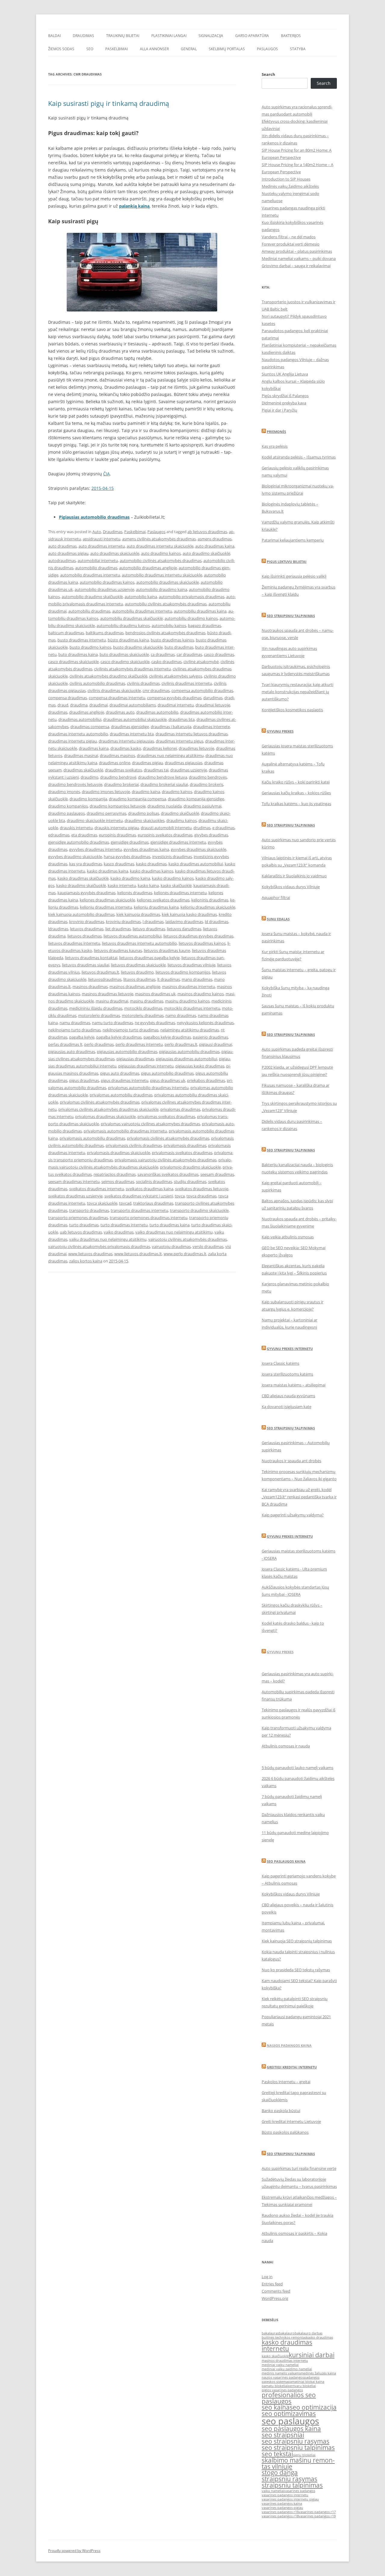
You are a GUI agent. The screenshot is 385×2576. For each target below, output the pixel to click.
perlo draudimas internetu (139, 1044)
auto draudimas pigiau (68, 553)
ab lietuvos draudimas (207, 532)
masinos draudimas (90, 987)
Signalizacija (211, 36)
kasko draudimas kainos (152, 871)
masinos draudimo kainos (201, 994)
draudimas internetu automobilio (78, 734)
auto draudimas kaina (215, 546)
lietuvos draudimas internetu (74, 943)
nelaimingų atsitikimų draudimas (190, 1030)
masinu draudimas (147, 1001)
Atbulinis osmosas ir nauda (286, 1746)
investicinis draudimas (172, 857)
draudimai (99, 705)
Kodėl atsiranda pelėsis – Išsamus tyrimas (299, 457)
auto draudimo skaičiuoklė (206, 553)
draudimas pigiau (148, 763)
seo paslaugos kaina (291, 2429)
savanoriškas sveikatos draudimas (168, 1174)
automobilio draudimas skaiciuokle (168, 582)
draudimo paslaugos (66, 813)
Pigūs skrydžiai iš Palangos (285, 396)
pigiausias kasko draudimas (200, 1066)
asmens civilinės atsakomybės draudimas (159, 539)
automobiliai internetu (98, 561)
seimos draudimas (118, 1181)
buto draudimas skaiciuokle (124, 654)
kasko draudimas (151, 864)
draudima (79, 705)
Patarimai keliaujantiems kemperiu (293, 540)
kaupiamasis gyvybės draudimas (86, 893)
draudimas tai (156, 770)
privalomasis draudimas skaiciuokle (119, 1153)
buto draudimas (179, 647)
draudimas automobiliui (80, 719)
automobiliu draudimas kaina (200, 611)
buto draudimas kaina (78, 654)
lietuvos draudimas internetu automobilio (139, 943)
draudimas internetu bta (132, 734)
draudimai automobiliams (133, 705)
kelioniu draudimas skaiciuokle (208, 907)
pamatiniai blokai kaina (306, 2382)
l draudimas (153, 922)
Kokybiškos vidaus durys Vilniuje (291, 887)
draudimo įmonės (64, 792)
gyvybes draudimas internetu (95, 849)
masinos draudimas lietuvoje (108, 994)
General (189, 49)
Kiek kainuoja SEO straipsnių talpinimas (297, 1941)
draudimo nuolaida (165, 806)
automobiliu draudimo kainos (191, 618)
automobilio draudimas (96, 568)
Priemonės (276, 432)
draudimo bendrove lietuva (163, 777)
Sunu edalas (278, 919)
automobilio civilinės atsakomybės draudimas (161, 561)
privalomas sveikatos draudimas (166, 1117)
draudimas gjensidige (130, 727)
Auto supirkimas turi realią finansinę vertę (299, 2168)
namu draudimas (75, 1023)
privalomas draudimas (180, 1109)
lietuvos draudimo (137, 972)
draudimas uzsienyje (189, 770)
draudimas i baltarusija (171, 727)
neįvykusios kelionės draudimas (205, 1023)
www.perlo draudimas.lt (185, 1254)
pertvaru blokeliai (302, 2386)
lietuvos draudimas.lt (100, 972)
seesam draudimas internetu (74, 1181)
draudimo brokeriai (121, 784)
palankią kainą (134, 206)
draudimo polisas (144, 813)
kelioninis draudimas (210, 900)
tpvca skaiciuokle (102, 1203)
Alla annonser (154, 49)
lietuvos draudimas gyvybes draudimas (198, 936)
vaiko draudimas (119, 1232)
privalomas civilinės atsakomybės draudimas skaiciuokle (108, 1109)
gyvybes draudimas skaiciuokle (199, 849)
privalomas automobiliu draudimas (121, 1095)
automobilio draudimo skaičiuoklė (92, 597)
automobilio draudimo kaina (162, 589)
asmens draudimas (215, 539)
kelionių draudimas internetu (106, 907)
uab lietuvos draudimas (81, 1232)
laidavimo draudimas (184, 922)
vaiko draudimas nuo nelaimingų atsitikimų (174, 1232)
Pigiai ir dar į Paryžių (279, 410)
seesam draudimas (217, 1174)
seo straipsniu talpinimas (298, 2448)
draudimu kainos (182, 820)
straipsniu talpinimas (292, 2485)
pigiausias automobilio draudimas (127, 1052)
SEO (90, 49)
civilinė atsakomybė (201, 662)
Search (268, 74)
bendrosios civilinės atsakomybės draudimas (165, 633)
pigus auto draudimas (120, 1073)
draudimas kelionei (160, 748)
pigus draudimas (84, 1080)
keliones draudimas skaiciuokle (107, 900)
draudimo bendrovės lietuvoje (75, 784)
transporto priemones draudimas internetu (149, 1218)
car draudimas (189, 654)
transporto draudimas (89, 1210)
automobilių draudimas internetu (142, 611)
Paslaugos (267, 49)
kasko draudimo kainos (173, 878)
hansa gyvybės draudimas (127, 857)
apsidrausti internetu (102, 539)
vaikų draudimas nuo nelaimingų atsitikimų (108, 1239)
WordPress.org (275, 2298)
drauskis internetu (76, 828)
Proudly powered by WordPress (74, 2551)
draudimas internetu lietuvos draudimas (192, 734)
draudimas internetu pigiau (72, 741)
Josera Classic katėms (280, 1363)
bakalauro (287, 2333)
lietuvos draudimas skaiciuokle (138, 965)
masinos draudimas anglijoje (135, 987)
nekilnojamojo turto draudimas (131, 1030)
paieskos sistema (275, 2382)
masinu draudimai (112, 1001)
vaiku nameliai (273, 2491)
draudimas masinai (81, 755)
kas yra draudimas (86, 864)
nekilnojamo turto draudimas (74, 1030)
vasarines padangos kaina (282, 2503)
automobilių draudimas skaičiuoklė (131, 618)
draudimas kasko (126, 748)
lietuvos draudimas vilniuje (191, 965)
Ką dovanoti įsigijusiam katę (286, 1407)
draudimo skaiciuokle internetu (95, 820)
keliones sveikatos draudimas (163, 900)
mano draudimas (197, 979)
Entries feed (272, 2284)
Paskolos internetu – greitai (286, 2082)
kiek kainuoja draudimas (138, 914)
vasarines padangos (300, 2491)
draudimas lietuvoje (196, 748)
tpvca (180, 1196)
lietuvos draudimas (85, 936)
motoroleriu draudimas (143, 1015)
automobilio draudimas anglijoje (148, 568)
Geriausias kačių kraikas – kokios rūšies (296, 793)
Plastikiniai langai (169, 36)
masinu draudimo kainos (187, 1001)
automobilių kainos (169, 625)
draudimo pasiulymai (202, 806)
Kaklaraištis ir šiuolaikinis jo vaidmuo (294, 876)
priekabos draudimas (206, 1080)
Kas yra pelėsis (275, 446)
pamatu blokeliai (275, 2386)
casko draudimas (166, 662)
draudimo (89, 777)
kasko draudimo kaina (130, 878)
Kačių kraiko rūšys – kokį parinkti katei (296, 782)
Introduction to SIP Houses (286, 179)
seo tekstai (277, 2454)
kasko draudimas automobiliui (196, 864)
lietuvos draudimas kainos (202, 943)
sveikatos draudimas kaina (149, 1189)
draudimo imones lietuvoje (106, 792)
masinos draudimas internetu (189, 987)
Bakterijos (291, 36)
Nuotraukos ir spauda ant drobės (291, 1461)
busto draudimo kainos (90, 647)
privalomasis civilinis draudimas (134, 1145)
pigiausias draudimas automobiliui (186, 1059)
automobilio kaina (141, 597)
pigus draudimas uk (168, 1080)
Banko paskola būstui (281, 2111)
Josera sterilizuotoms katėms (287, 1374)
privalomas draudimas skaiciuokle (105, 1117)
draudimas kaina (94, 748)
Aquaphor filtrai (276, 897)
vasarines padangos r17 (317, 2512)
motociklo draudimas (143, 1008)
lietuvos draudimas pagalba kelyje (149, 958)
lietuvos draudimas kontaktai (91, 958)
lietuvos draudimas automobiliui (132, 936)
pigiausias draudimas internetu (146, 1066)
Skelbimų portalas (227, 49)
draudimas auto (120, 712)
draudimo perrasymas (106, 813)
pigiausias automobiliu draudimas (189, 1052)
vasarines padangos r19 (317, 2516)
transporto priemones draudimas (78, 1218)
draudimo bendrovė (118, 777)
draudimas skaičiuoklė (83, 770)
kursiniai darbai (312, 2355)
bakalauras (270, 2333)
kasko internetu (122, 885)
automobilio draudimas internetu (90, 575)
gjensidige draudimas (130, 842)
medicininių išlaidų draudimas (96, 1008)
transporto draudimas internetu (139, 1210)
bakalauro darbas (309, 2333)
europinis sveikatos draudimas (165, 835)
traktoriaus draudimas (153, 1203)
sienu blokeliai (304, 2455)
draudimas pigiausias (184, 763)
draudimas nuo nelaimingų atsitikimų (170, 755)
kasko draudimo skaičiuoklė (81, 885)
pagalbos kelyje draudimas (167, 1037)
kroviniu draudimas (123, 922)
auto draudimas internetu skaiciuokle (160, 546)
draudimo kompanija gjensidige (196, 799)
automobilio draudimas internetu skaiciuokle (162, 575)
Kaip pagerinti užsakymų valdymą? (293, 1515)
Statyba (298, 49)
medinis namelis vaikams (281, 2373)
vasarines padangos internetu (285, 2495)
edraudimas (59, 835)
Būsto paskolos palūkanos (285, 2132)
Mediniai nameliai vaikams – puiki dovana (299, 258)
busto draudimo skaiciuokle (138, 647)
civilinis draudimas (143, 683)
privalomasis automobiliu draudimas (92, 1138)
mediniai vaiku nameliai (280, 2365)
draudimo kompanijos (68, 806)
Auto (97, 532)
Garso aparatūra (252, 36)
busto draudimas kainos (172, 640)
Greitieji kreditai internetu (292, 2067)
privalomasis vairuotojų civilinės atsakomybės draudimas (166, 1160)
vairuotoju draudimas (171, 1246)
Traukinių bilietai (123, 36)
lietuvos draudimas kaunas (118, 950)
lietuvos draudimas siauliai (86, 965)
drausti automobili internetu (166, 828)
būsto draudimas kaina (128, 640)
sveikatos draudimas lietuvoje (202, 1189)
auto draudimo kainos (161, 553)
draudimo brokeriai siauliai (164, 784)
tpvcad (125, 1203)
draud (63, 705)
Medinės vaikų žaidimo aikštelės (290, 186)
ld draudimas (217, 922)
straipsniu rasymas (290, 2479)
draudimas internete (211, 727)
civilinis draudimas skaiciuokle (114, 690)
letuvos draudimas (87, 929)
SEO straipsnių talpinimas (291, 1035)
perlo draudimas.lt (181, 1044)
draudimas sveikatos (123, 770)
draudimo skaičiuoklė (180, 813)
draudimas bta (182, 719)
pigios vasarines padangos (282, 2390)
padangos (312, 2377)
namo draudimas (181, 1015)
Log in (267, 2277)
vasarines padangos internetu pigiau (290, 2499)
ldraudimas (58, 929)
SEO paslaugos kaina (286, 1861)
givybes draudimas (211, 835)
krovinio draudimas (87, 922)
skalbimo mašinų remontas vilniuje (298, 2463)
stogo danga (280, 2473)
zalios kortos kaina (86, 1261)
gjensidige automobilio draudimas (79, 842)
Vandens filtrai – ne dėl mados (289, 237)
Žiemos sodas (61, 49)
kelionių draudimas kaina (156, 907)
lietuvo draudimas (149, 929)
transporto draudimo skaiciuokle (199, 1210)
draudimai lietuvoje (213, 705)
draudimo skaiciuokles (145, 820)
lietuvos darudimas (184, 929)
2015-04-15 (103, 488)
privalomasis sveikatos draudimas (182, 1153)
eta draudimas (84, 835)
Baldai (54, 36)
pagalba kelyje (82, 1037)
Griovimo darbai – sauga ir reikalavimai (296, 266)
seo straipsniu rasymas (296, 2441)
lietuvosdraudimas (105, 979)
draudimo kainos (177, 792)
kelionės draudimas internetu (180, 893)
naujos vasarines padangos (283, 2377)
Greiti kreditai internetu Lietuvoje (291, 2121)
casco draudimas (219, 654)
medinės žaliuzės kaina (318, 2373)
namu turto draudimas (112, 1023)
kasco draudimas (119, 864)
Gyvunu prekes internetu (290, 1349)
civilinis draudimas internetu (187, 683)
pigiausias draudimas (135, 1059)
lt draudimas (169, 979)
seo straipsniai (283, 2435)
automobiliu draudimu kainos (123, 625)
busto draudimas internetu (82, 640)
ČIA (106, 474)
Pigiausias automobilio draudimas (94, 517)
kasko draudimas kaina (108, 871)
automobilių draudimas (89, 611)
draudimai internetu (176, 705)
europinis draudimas (117, 835)
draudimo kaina (146, 792)
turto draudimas (84, 1225)
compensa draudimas (68, 698)
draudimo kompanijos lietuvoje (118, 806)
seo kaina (276, 2407)
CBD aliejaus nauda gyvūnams (288, 1396)
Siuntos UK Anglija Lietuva (285, 374)
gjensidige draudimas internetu (178, 842)
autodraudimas (62, 561)
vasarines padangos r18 (280, 2516)
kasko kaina (148, 885)
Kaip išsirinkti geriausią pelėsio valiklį (294, 576)
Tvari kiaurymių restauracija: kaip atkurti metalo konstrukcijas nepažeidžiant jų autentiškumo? (297, 692)
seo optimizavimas (289, 2414)
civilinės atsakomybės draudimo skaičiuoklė (108, 676)
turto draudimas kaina (169, 1225)
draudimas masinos (117, 755)
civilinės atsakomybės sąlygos (176, 676)
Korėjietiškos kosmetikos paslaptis (292, 710)
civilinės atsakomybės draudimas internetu (132, 669)
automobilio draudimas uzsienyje (104, 589)
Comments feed (276, 2291)
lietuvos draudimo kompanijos (183, 972)
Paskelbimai (117, 49)
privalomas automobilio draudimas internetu (148, 1088)
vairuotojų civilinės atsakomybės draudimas (188, 1239)
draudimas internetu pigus (180, 741)
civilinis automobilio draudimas (97, 683)
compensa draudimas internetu (117, 698)
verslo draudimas (208, 1246)
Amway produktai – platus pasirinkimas (297, 251)
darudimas (213, 698)
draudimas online (115, 763)
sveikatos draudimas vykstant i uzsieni (139, 1196)
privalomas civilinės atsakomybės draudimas (100, 1102)
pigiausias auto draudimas (72, 1052)
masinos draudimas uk (155, 994)
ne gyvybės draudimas (155, 1023)
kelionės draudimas (135, 893)
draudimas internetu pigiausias (126, 741)
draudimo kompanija (88, 799)
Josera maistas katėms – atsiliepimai (294, 1385)
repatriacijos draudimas (115, 1174)
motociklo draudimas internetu (192, 1008)
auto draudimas (62, 546)
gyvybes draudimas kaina (146, 849)
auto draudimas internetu (102, 546)
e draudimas (223, 828)
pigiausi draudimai (216, 1044)
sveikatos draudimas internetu (97, 1189)
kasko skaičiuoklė (176, 885)
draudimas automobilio (157, 712)
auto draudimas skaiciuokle (115, 553)
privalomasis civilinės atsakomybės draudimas (168, 1138)
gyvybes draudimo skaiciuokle (75, 857)
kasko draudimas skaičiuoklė (83, 878)
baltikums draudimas (105, 633)
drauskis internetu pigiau (117, 828)
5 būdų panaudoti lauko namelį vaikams (297, 1768)
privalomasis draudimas (185, 1145)
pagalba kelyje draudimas (119, 1037)
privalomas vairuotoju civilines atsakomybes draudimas (150, 1124)
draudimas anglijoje (87, 712)
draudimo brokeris (206, 784)
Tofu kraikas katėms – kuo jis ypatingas (296, 804)
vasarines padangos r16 (280, 2512)
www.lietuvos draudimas (90, 1254)
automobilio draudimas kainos (107, 582)
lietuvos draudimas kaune (167, 950)
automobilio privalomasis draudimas (192, 597)
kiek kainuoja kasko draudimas (189, 914)
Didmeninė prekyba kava (284, 403)
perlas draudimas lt (65, 1044)
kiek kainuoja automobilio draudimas (81, 914)
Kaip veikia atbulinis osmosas (288, 1237)
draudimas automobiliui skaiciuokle (135, 719)
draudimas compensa (90, 727)
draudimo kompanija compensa (137, 799)
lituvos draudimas (139, 979)
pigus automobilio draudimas (167, 1073)
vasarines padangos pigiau (282, 2508)
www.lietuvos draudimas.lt (138, 1254)
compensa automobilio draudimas (202, 690)
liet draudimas (118, 929)
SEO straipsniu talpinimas (291, 616)
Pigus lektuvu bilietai (287, 562)
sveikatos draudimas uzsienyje (75, 1196)
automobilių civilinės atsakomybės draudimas (166, 604)
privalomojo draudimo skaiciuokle (190, 1167)
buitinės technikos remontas (284, 2337)
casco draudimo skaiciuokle (125, 662)
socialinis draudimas (154, 1181)
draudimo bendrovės (208, 777)
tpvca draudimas (202, 1196)
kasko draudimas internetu (287, 2345)
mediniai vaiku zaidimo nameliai (287, 2369)
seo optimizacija (313, 2407)
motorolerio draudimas (99, 1015)
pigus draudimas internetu (125, 1080)
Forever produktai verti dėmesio (291, 244)
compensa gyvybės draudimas (174, 698)
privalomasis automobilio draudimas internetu (125, 1131)
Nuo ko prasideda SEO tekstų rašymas (296, 1970)
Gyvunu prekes (280, 731)
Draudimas (83, 36)
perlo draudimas (99, 1044)
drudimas (202, 828)
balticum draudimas (66, 633)
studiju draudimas (190, 1181)
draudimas (58, 712)
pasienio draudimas (210, 1037)
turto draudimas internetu (124, 1225)
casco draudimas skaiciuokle (73, 662)
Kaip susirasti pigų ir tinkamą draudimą (109, 103)
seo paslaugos (290, 2421)
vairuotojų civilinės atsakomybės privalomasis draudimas (99, 1246)
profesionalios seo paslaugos (289, 2398)
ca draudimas (163, 654)
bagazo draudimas (205, 625)
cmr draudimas (156, 690)
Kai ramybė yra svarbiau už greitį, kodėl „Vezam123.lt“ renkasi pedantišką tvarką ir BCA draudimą (299, 1497)
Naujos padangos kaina (289, 2045)
